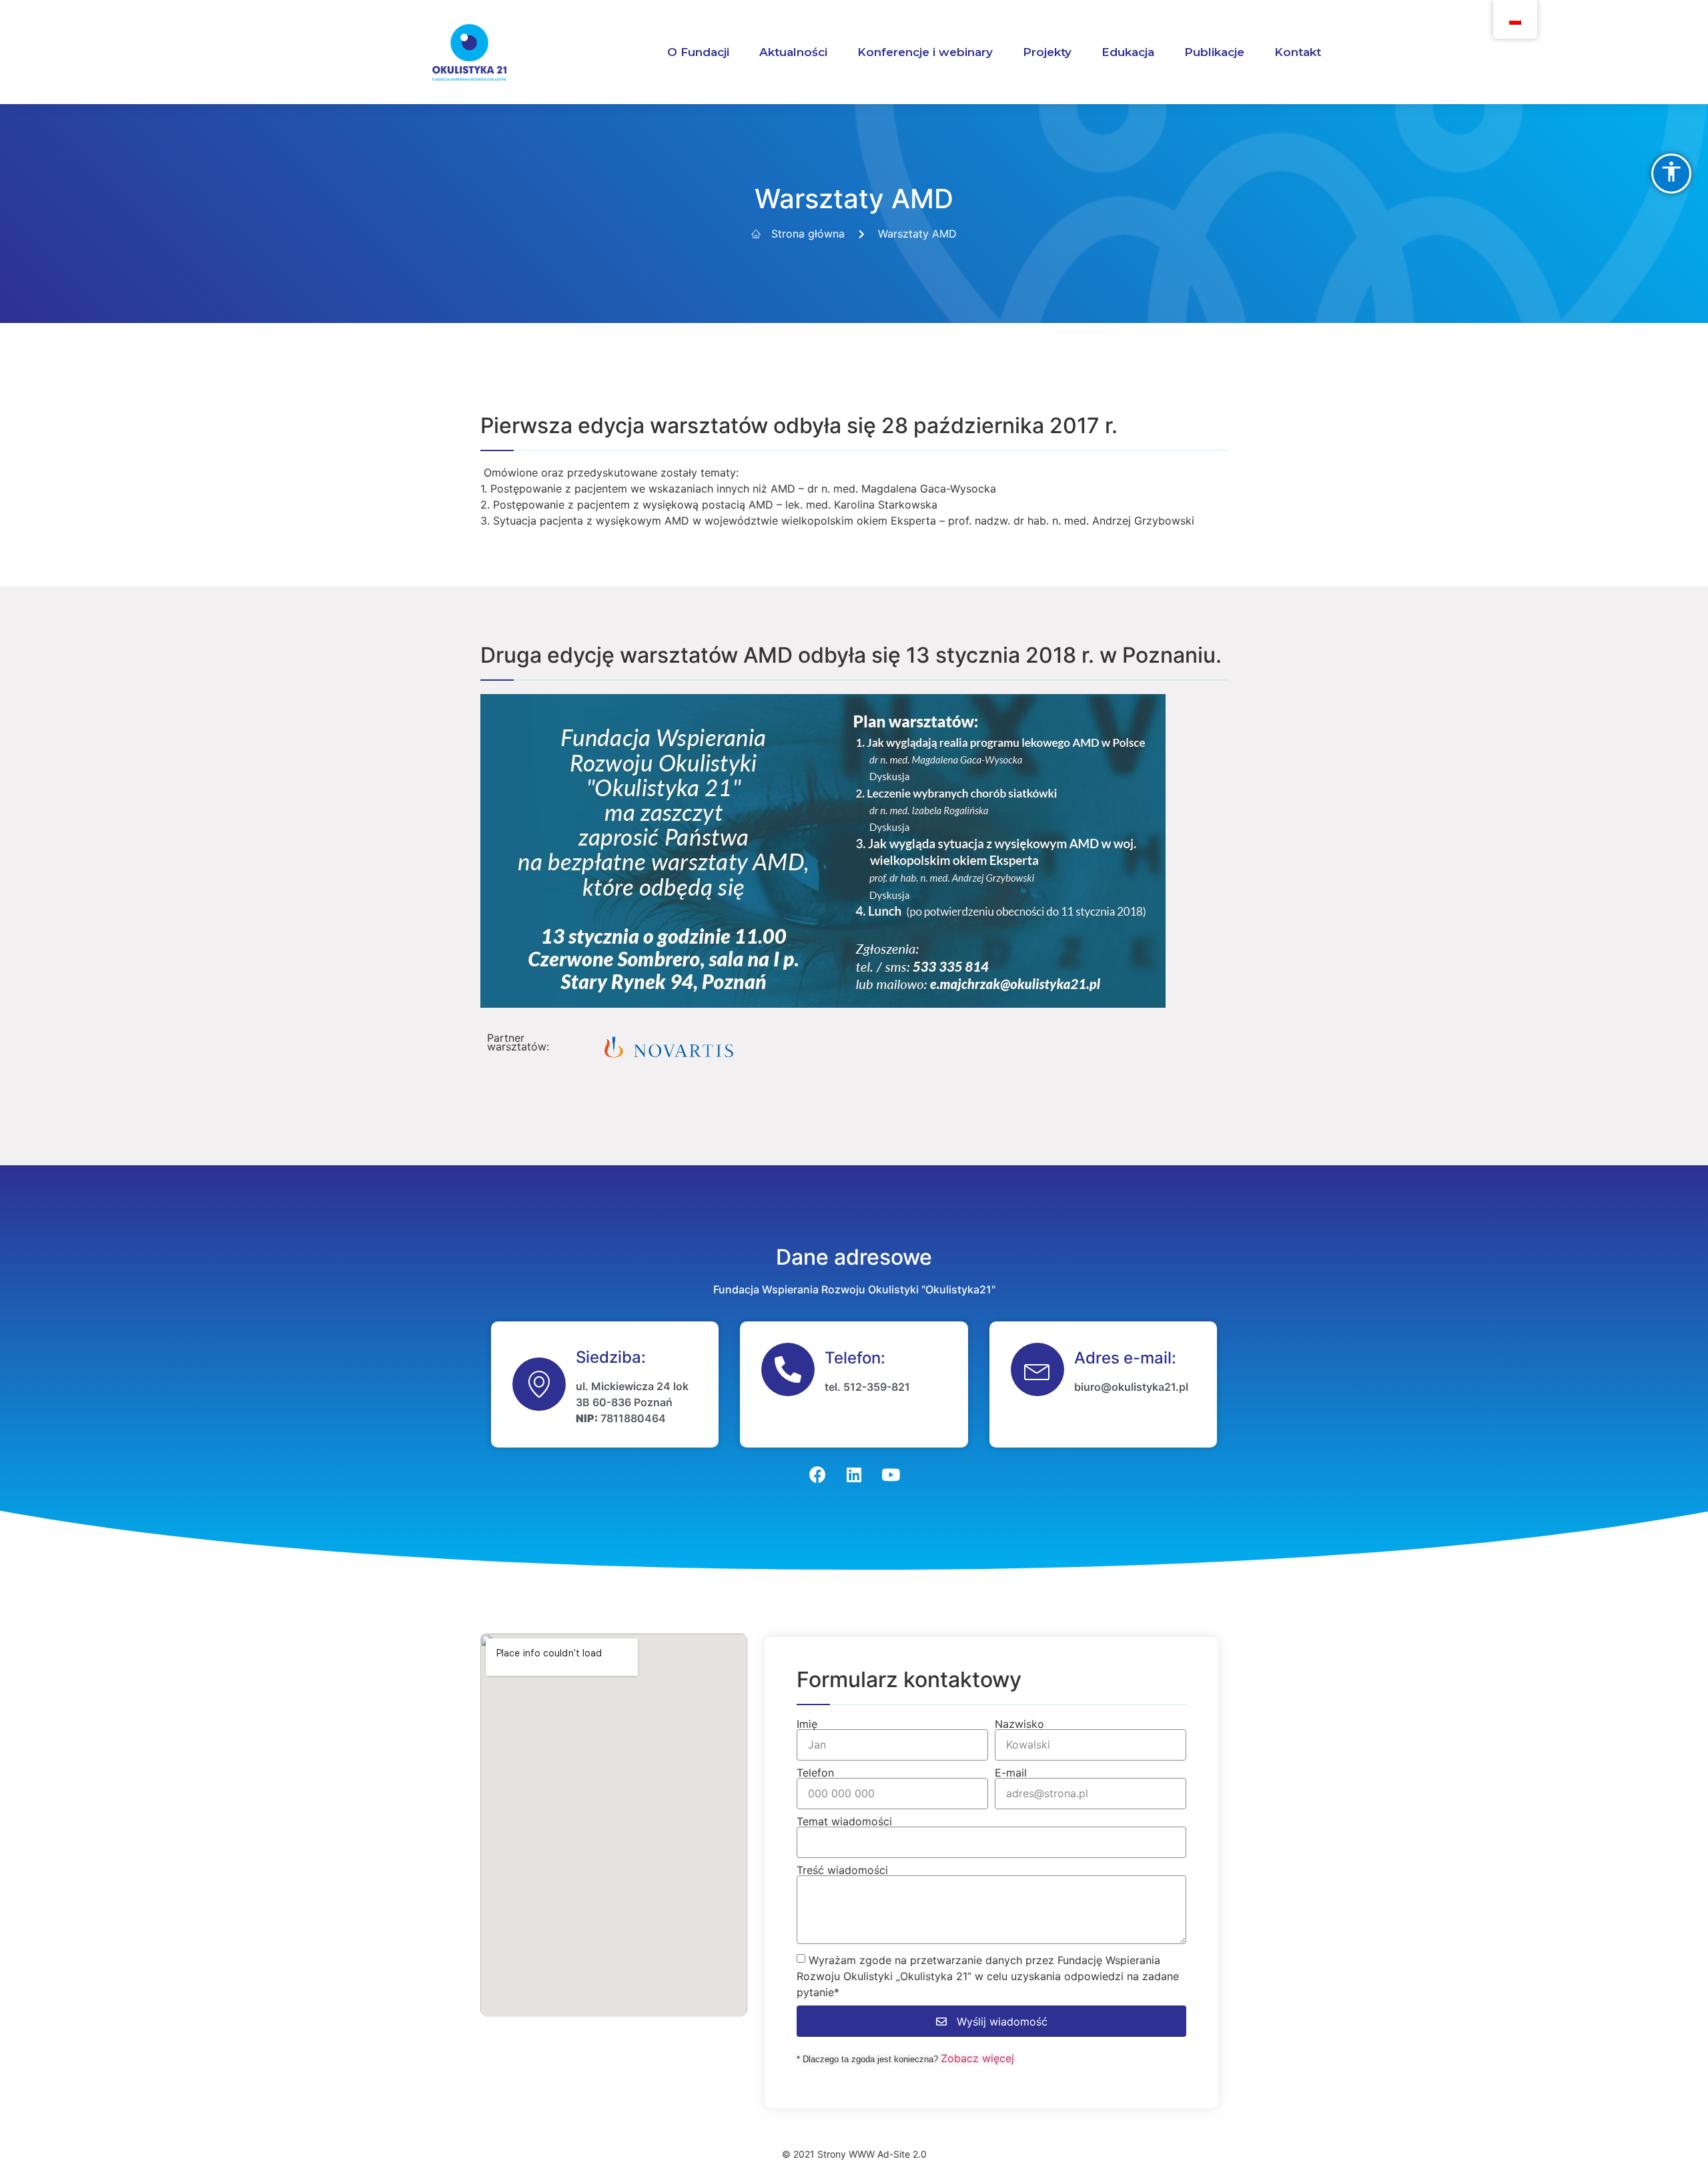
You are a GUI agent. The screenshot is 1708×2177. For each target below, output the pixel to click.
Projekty (1047, 52)
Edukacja (1128, 52)
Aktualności (793, 52)
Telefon (815, 1773)
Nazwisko (1019, 1724)
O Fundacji (698, 52)
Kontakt (1298, 52)
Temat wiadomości (844, 1821)
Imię (807, 1724)
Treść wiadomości (842, 1870)
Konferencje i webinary (925, 52)
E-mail (1011, 1773)
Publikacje (1214, 52)
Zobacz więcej (977, 2058)
